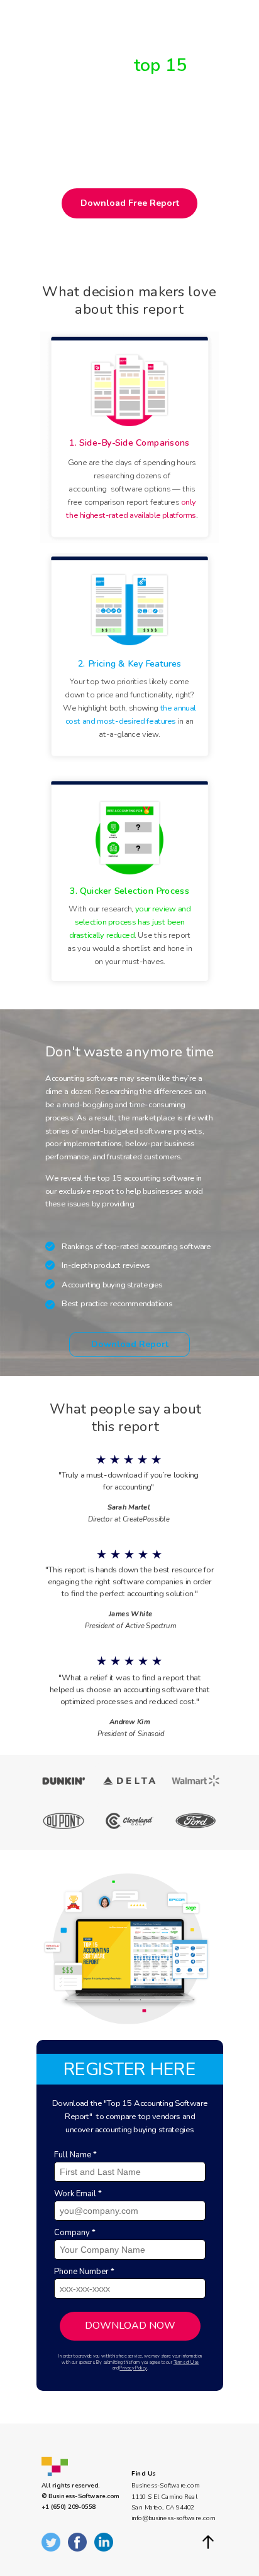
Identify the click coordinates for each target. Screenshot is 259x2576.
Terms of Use (186, 2363)
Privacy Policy (133, 2368)
